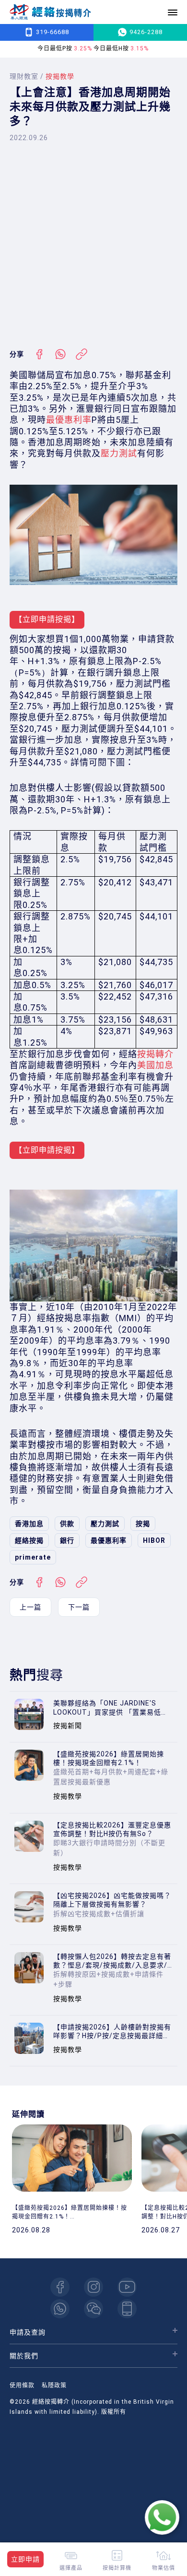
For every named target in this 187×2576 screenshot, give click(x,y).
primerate (33, 1557)
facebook (60, 2287)
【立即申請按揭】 (47, 619)
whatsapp (60, 2309)
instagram (93, 2287)
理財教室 (24, 76)
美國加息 (155, 1065)
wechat (93, 2309)
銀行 (67, 1540)
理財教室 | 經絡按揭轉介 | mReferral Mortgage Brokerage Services (50, 12)
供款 (67, 1524)
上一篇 (30, 1607)
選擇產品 (71, 2568)
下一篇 (79, 1607)
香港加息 (29, 1524)
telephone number (127, 2309)
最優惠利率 (69, 420)
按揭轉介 (155, 1054)
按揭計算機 (117, 2568)
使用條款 (22, 2385)
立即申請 (25, 2559)
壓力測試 (119, 453)
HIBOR (154, 1540)
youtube (127, 2287)
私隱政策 (54, 2385)
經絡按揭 (29, 1540)
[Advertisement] (93, 245)
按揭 (143, 1524)
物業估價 (164, 2568)
